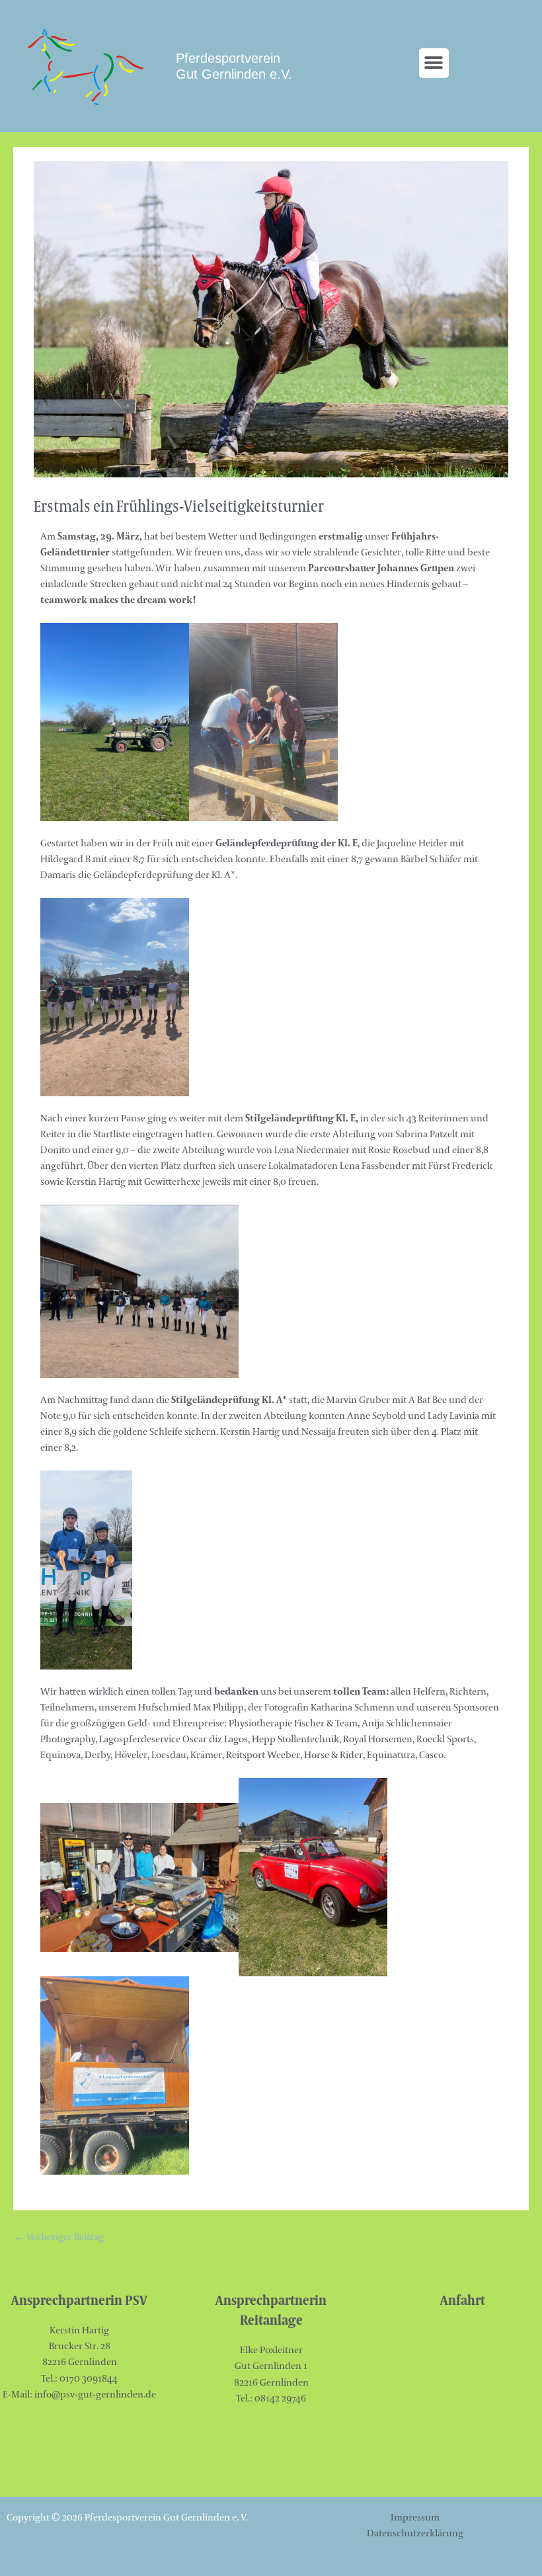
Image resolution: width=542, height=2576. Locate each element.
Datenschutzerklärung (415, 2533)
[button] (434, 63)
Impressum (415, 2517)
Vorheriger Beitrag (59, 2238)
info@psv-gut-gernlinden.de (95, 2395)
